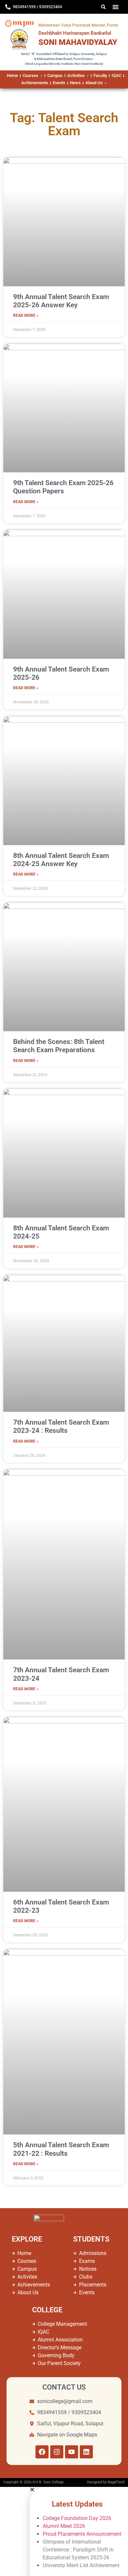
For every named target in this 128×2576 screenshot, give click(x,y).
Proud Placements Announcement (82, 2534)
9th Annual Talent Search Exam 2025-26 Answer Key (61, 301)
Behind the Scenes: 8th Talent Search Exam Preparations (59, 1046)
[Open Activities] (88, 76)
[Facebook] (42, 2452)
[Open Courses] (41, 76)
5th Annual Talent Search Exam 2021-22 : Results (61, 2149)
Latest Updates (77, 2504)
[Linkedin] (86, 2452)
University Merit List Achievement (82, 2565)
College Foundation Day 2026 (77, 2518)
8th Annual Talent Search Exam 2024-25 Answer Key (61, 860)
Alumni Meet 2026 (64, 2526)
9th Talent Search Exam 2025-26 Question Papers (63, 487)
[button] (79, 2490)
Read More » (26, 315)
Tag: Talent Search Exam (64, 124)
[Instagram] (57, 2452)
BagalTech (116, 2482)
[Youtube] (72, 2452)
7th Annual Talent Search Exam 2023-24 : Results (61, 1426)
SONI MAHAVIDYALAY (78, 42)
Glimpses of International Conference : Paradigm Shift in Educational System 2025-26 (78, 2550)
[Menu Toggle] (116, 7)
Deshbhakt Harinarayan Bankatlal (75, 33)
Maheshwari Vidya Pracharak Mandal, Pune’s (78, 25)
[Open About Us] (106, 83)
